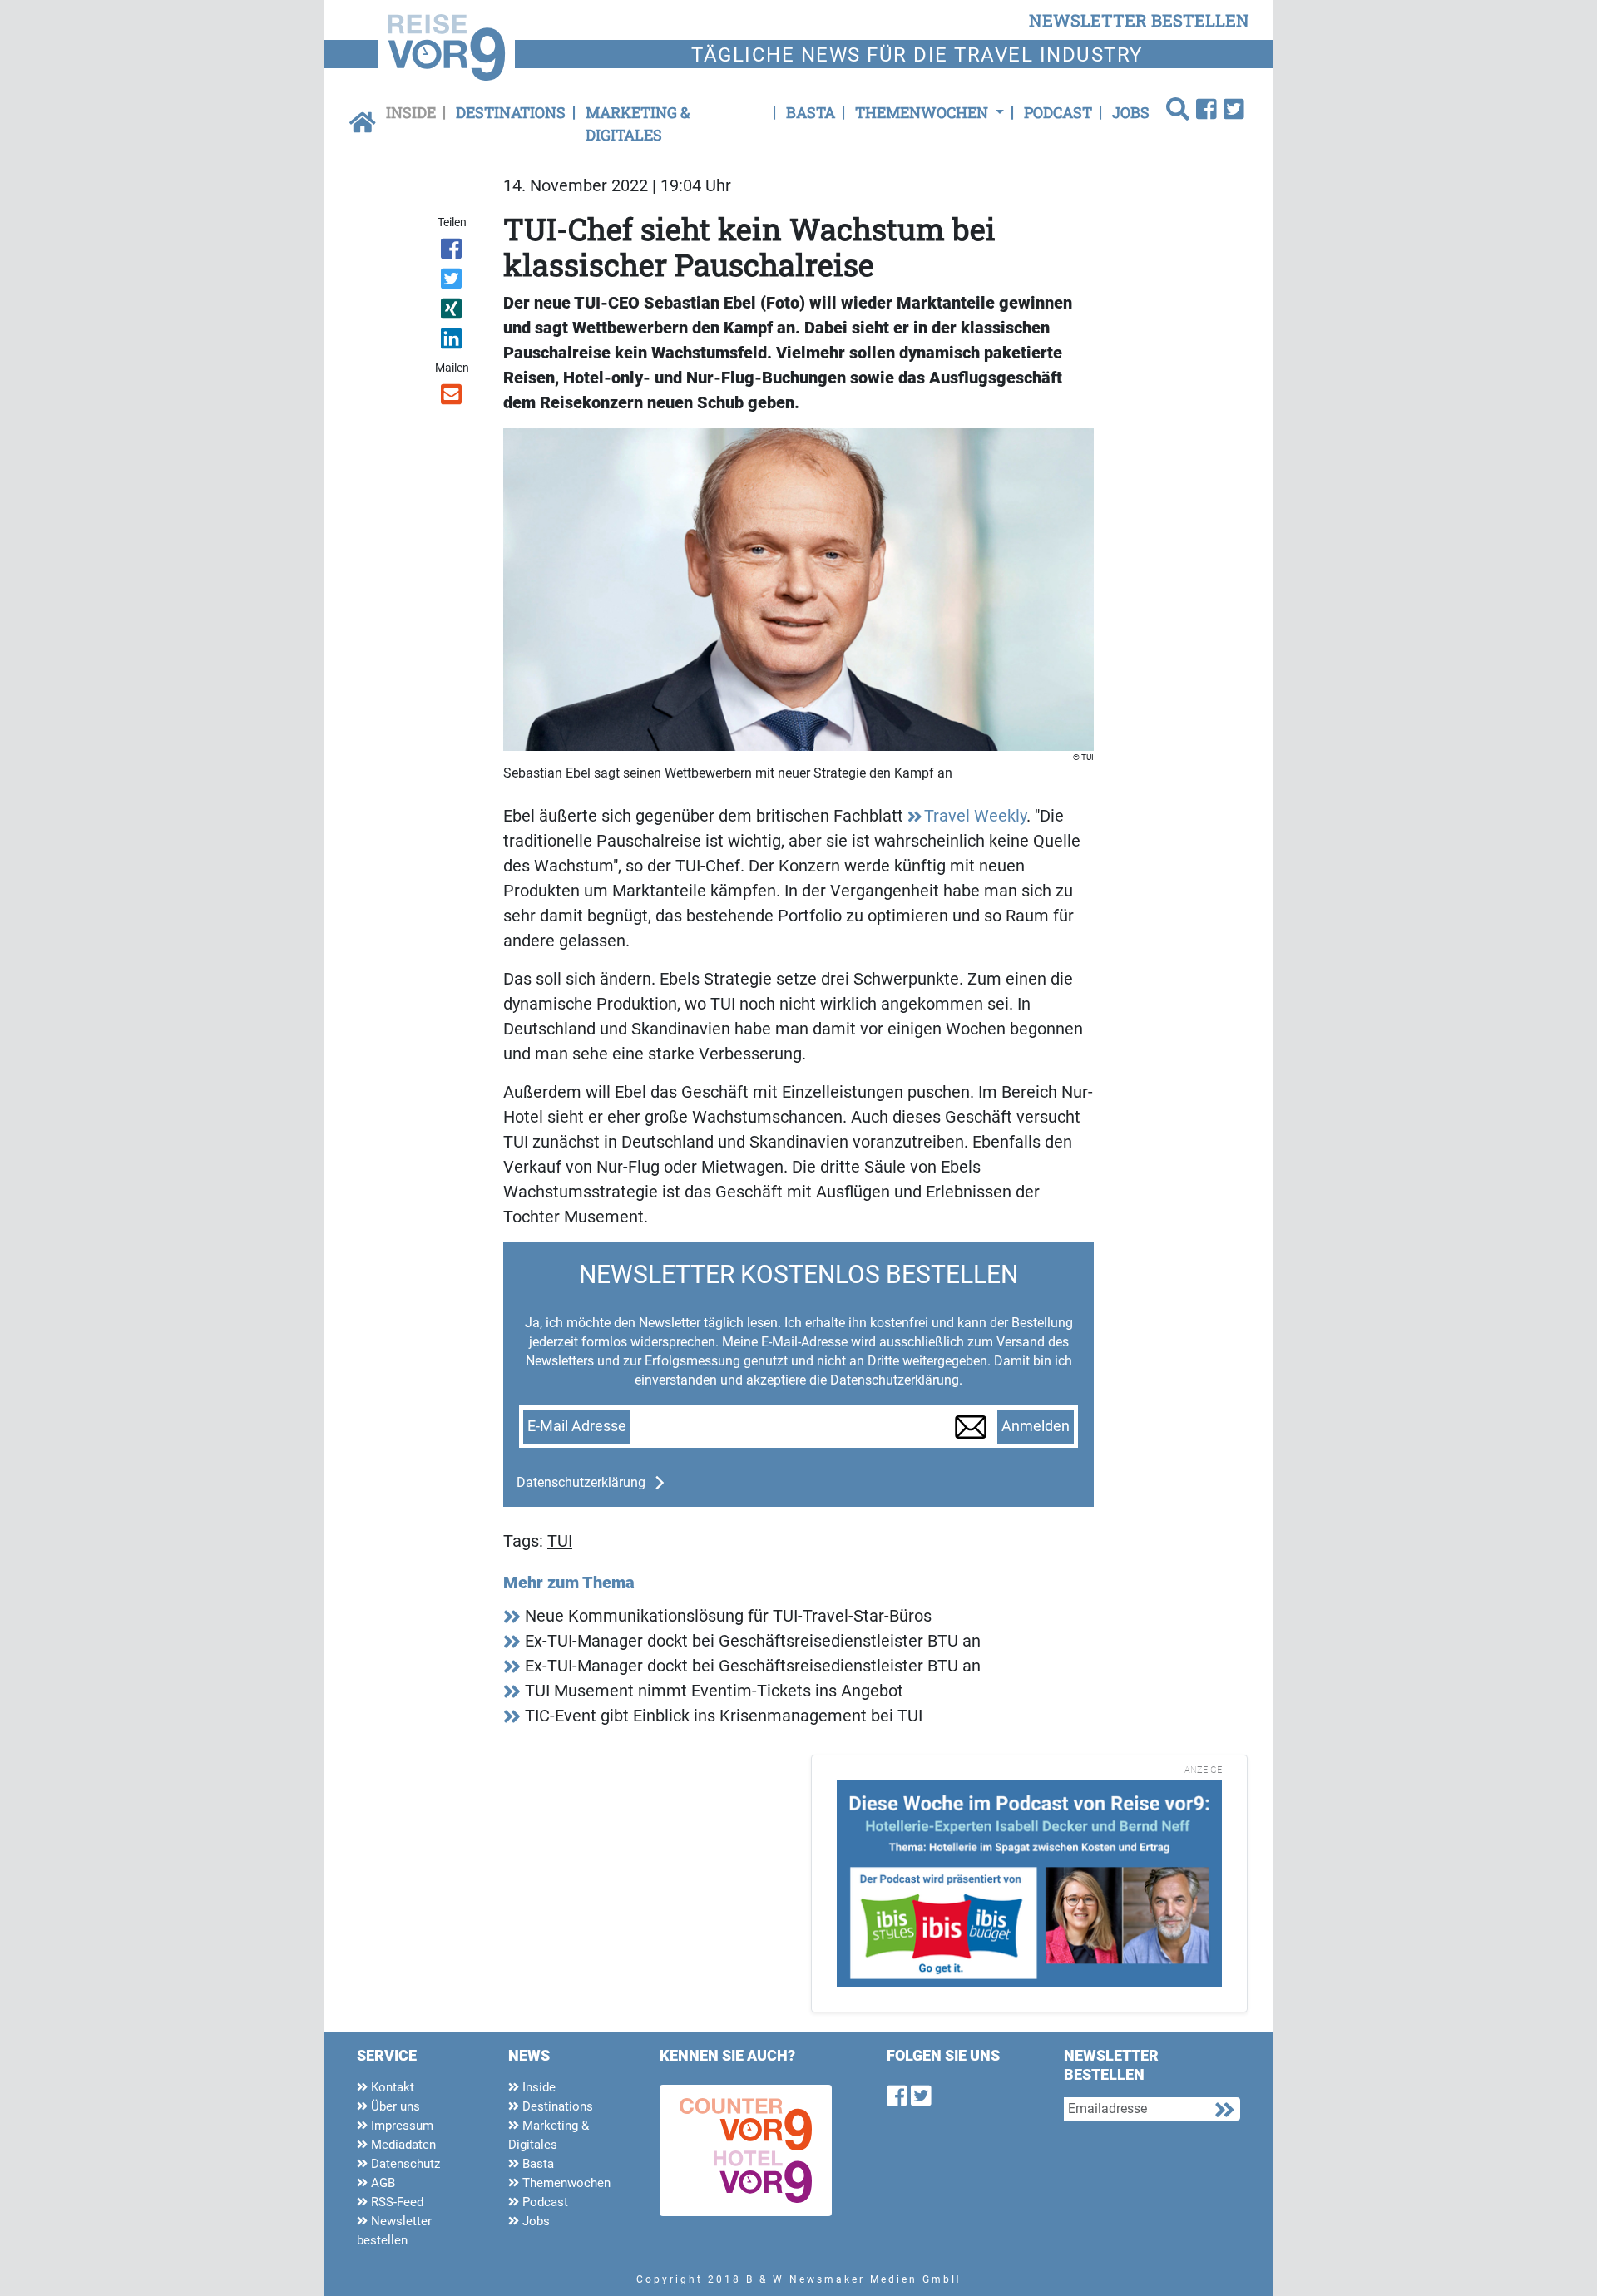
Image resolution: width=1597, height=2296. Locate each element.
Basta (811, 112)
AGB (381, 2183)
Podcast (1058, 112)
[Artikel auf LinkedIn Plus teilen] (453, 342)
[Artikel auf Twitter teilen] (453, 282)
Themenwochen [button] (923, 112)
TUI (560, 1541)
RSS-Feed (396, 2202)
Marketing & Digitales (638, 123)
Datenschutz (404, 2164)
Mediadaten (402, 2145)
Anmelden (1036, 1426)
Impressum (400, 2126)
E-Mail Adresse (577, 1426)
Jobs (1131, 112)
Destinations (511, 112)
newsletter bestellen (1139, 20)
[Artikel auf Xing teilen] (453, 312)
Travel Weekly (975, 816)
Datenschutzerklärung (581, 1482)
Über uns (394, 2106)
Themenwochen (565, 2183)
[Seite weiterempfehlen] (453, 397)
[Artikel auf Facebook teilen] (453, 252)
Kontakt (391, 2087)
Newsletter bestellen (394, 2231)
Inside (411, 112)
